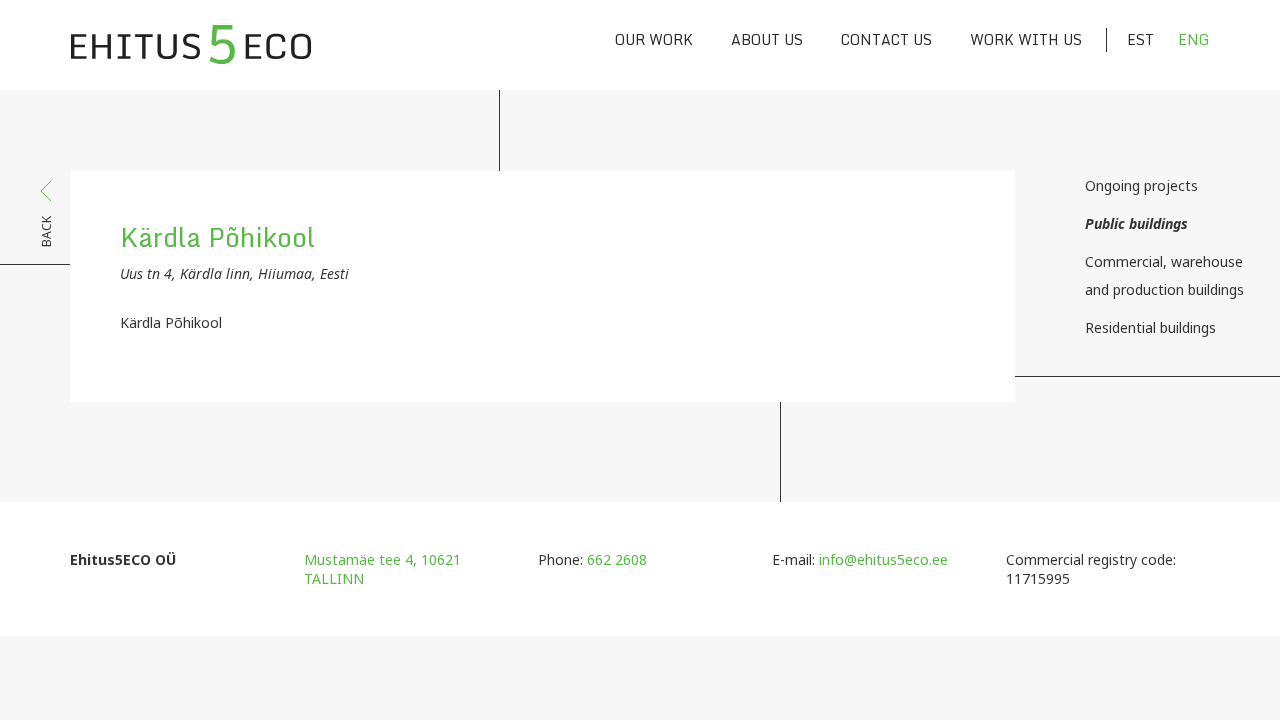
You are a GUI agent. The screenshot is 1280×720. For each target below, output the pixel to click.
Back (46, 231)
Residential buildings (1150, 327)
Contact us (886, 39)
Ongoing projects (1141, 185)
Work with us (1026, 39)
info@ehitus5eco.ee (883, 559)
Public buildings (1136, 223)
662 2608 (617, 559)
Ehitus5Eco (191, 45)
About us (767, 39)
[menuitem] (1130, 40)
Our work (654, 39)
